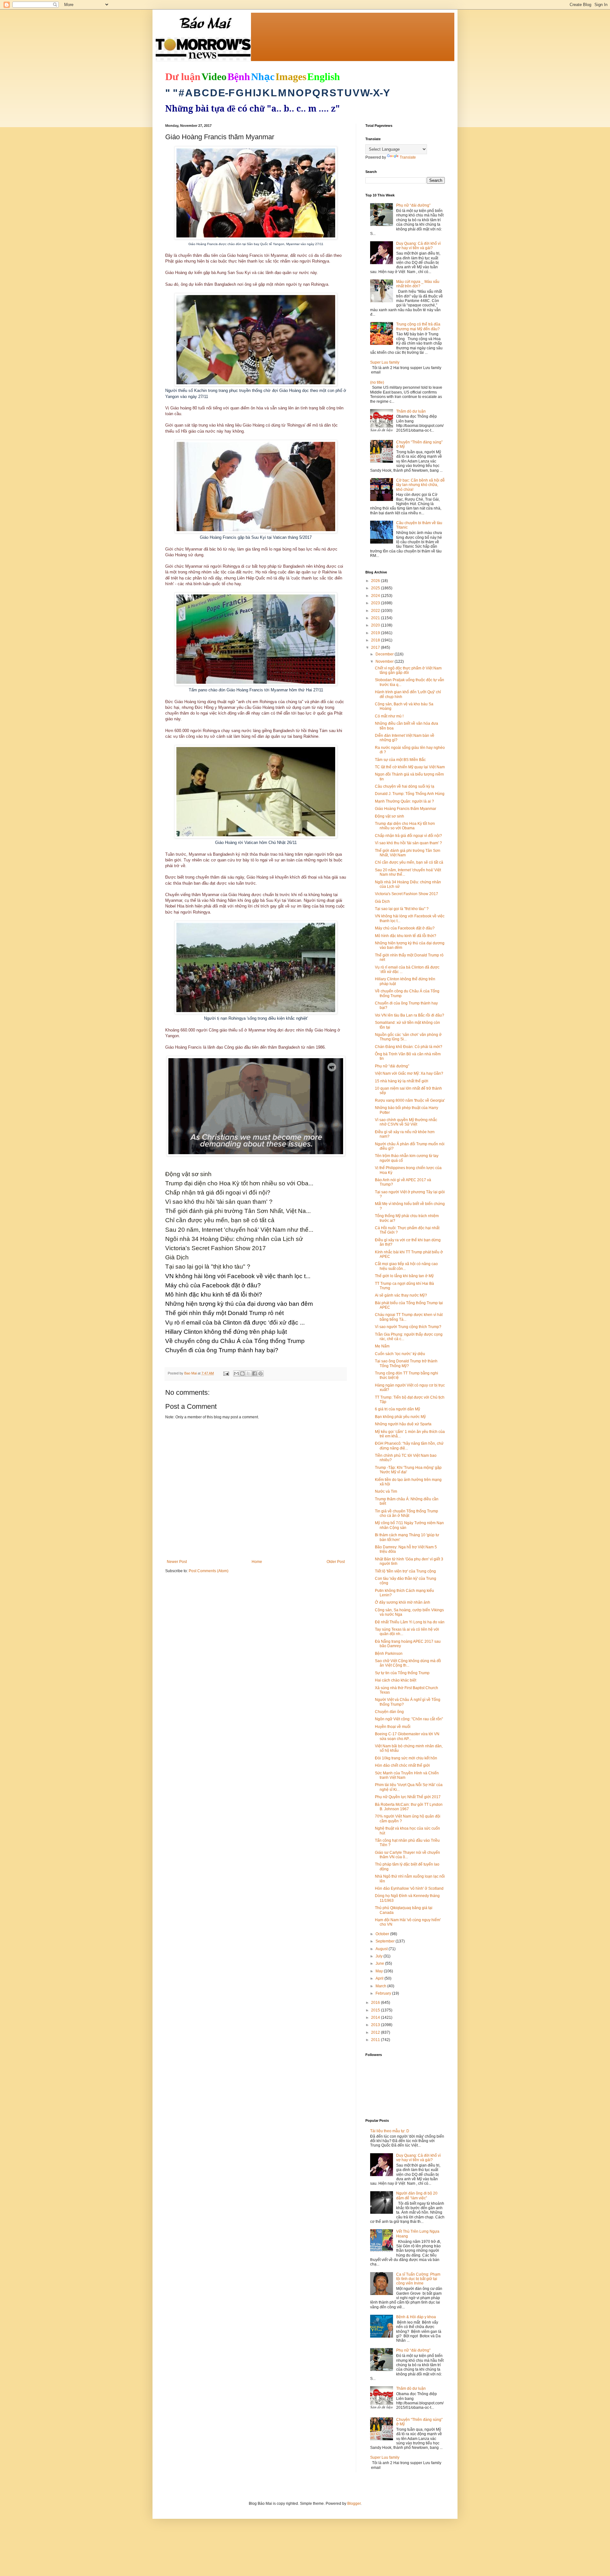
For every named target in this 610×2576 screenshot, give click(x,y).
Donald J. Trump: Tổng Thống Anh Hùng (410, 794)
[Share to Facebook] (254, 1374)
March (381, 1986)
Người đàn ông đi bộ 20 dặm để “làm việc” (417, 2196)
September (386, 1941)
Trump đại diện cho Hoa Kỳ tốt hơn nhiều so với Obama (405, 826)
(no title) (377, 382)
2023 (376, 603)
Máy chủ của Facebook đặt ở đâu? (405, 928)
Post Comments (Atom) (209, 1571)
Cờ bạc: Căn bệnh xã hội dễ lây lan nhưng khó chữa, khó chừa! (420, 485)
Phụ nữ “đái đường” (413, 205)
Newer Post (177, 1562)
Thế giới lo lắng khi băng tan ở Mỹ (404, 1276)
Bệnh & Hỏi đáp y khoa (416, 2317)
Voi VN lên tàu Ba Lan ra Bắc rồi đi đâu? (410, 1015)
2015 (376, 2010)
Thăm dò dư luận (411, 411)
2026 (376, 581)
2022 (376, 611)
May (380, 1971)
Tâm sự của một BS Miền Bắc (400, 760)
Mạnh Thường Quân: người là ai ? (404, 801)
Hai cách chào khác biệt (396, 1680)
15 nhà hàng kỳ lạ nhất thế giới (402, 1081)
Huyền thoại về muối (393, 1727)
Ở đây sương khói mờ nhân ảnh (403, 1602)
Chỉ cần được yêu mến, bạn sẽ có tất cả (409, 862)
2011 (376, 2040)
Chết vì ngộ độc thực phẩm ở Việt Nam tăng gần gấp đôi (408, 670)
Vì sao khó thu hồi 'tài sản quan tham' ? (408, 843)
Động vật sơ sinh (390, 816)
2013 (376, 2025)
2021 (376, 618)
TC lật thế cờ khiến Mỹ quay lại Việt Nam (410, 767)
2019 (376, 633)
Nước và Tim (386, 1491)
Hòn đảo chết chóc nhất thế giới (402, 1765)
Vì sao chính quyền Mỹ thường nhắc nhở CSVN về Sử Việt (406, 1122)
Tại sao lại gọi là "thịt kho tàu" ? (402, 909)
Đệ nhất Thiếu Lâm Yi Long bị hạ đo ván (410, 1622)
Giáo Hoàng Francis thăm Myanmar (406, 809)
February (384, 1993)
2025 (376, 588)
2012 (376, 2032)
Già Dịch (382, 901)
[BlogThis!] (242, 1374)
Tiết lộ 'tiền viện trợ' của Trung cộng (405, 1571)
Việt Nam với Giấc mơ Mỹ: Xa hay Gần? (409, 1073)
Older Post (336, 1562)
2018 (376, 640)
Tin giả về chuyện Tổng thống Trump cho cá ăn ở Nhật (407, 1513)
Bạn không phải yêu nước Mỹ (400, 1417)
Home (257, 1562)
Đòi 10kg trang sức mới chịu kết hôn (406, 1758)
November (385, 661)
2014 (376, 2018)
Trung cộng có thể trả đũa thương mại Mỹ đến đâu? (418, 326)
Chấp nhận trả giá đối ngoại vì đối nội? (408, 836)
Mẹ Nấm (382, 1346)
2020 (376, 625)
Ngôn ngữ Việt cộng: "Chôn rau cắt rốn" (409, 1719)
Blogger (354, 2504)
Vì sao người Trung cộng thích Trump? (408, 1327)
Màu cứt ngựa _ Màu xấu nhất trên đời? (418, 284)
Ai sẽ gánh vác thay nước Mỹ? (401, 1295)
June (380, 1963)
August (382, 1949)
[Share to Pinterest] (261, 1374)
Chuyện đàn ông (389, 1712)
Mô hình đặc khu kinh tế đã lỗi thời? (406, 936)
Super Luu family (385, 362)
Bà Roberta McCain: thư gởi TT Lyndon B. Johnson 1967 (409, 1807)
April (380, 1978)
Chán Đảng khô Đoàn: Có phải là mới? (409, 1047)
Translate (408, 157)
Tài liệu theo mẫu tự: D (390, 2131)
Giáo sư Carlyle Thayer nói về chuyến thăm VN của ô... (407, 1855)
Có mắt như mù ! (389, 716)
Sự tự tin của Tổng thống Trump (402, 1673)
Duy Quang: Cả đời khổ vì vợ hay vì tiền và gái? (418, 246)
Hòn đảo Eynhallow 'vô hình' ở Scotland (409, 1888)
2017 (376, 647)
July (380, 1956)
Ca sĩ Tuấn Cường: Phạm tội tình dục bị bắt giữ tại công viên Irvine (418, 2279)
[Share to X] (248, 1374)
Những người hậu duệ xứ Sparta (403, 1424)
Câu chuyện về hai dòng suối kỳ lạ (405, 786)
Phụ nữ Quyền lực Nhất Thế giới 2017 (408, 1797)
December (385, 654)
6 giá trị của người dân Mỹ (397, 1409)
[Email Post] (226, 1373)
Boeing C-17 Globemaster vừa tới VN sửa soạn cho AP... (407, 1736)
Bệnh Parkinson (389, 1654)
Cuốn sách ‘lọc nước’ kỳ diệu (400, 1354)
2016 (376, 2003)
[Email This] (236, 1374)
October (383, 1934)
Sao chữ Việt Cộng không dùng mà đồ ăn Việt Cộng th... (408, 1663)
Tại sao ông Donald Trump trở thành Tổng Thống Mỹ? (406, 1363)
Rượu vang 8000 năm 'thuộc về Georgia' (410, 1100)
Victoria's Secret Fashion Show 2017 (407, 894)
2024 (376, 596)
